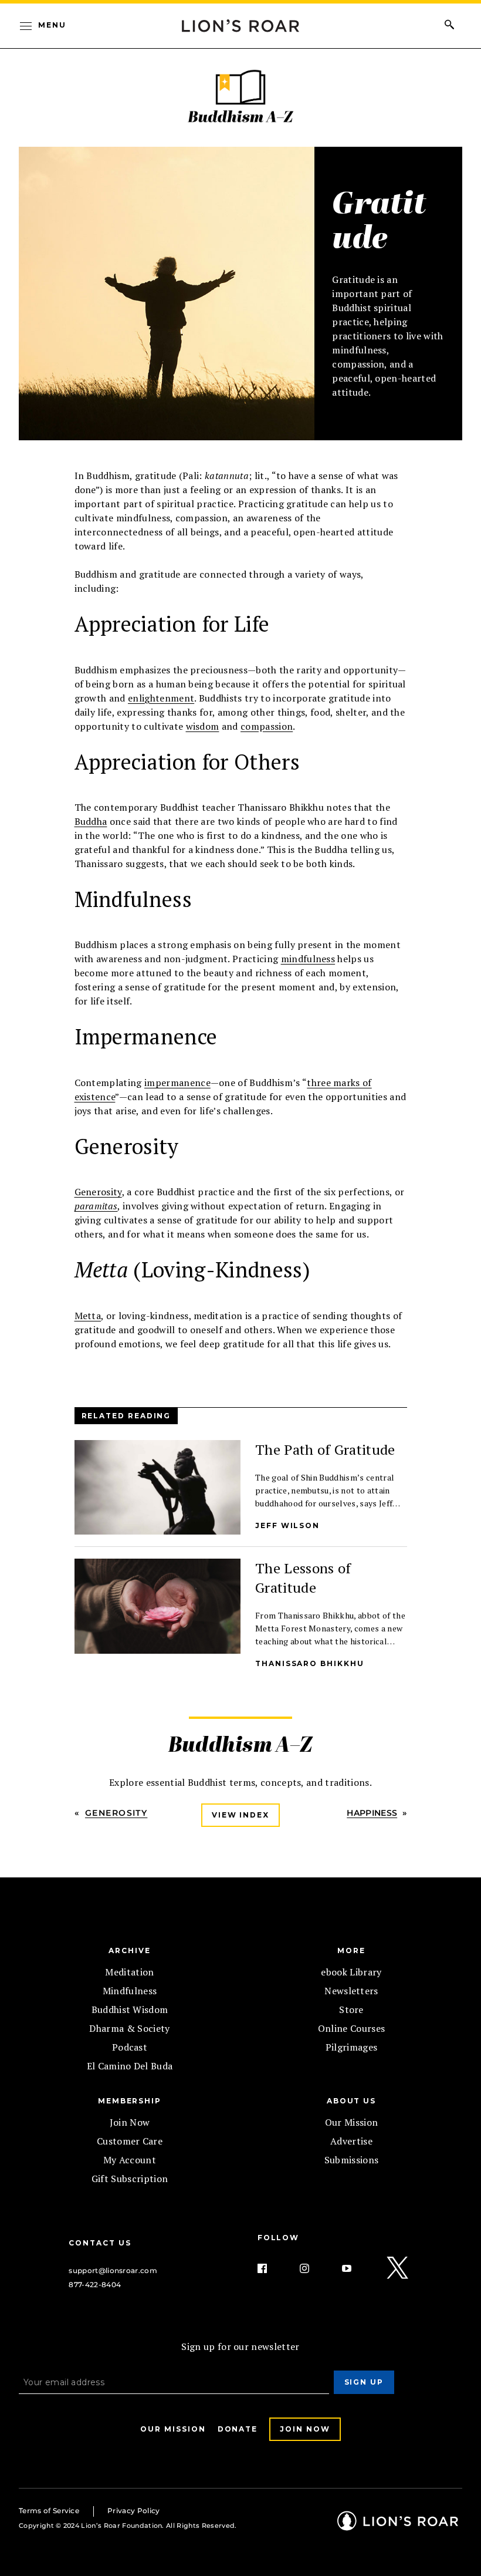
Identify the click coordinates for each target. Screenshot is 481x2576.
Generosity (98, 1192)
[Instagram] (314, 2268)
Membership (130, 2101)
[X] (398, 2268)
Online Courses (351, 2028)
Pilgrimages (352, 2047)
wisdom (203, 726)
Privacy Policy (133, 2511)
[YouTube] (356, 2268)
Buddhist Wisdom (130, 2009)
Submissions (352, 2160)
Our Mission (352, 2122)
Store (351, 2009)
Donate (238, 2429)
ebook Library (351, 1972)
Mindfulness (130, 1991)
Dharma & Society (129, 2028)
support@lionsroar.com (113, 2270)
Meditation (129, 1972)
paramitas (96, 1206)
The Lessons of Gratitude (303, 1578)
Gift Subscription (130, 2179)
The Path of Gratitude (325, 1449)
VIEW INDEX (240, 1815)
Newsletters (351, 1991)
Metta (88, 1316)
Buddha (91, 821)
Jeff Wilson (287, 1525)
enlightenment (161, 698)
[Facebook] (272, 2268)
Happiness (372, 1813)
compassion (267, 726)
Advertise (351, 2141)
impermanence (177, 1083)
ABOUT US (351, 2101)
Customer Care (130, 2141)
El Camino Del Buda (130, 2066)
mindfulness (308, 959)
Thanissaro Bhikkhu (310, 1663)
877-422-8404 (95, 2285)
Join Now (130, 2122)
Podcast (130, 2047)
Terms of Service (49, 2511)
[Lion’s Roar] (398, 2526)
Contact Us (100, 2243)
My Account (130, 2160)
